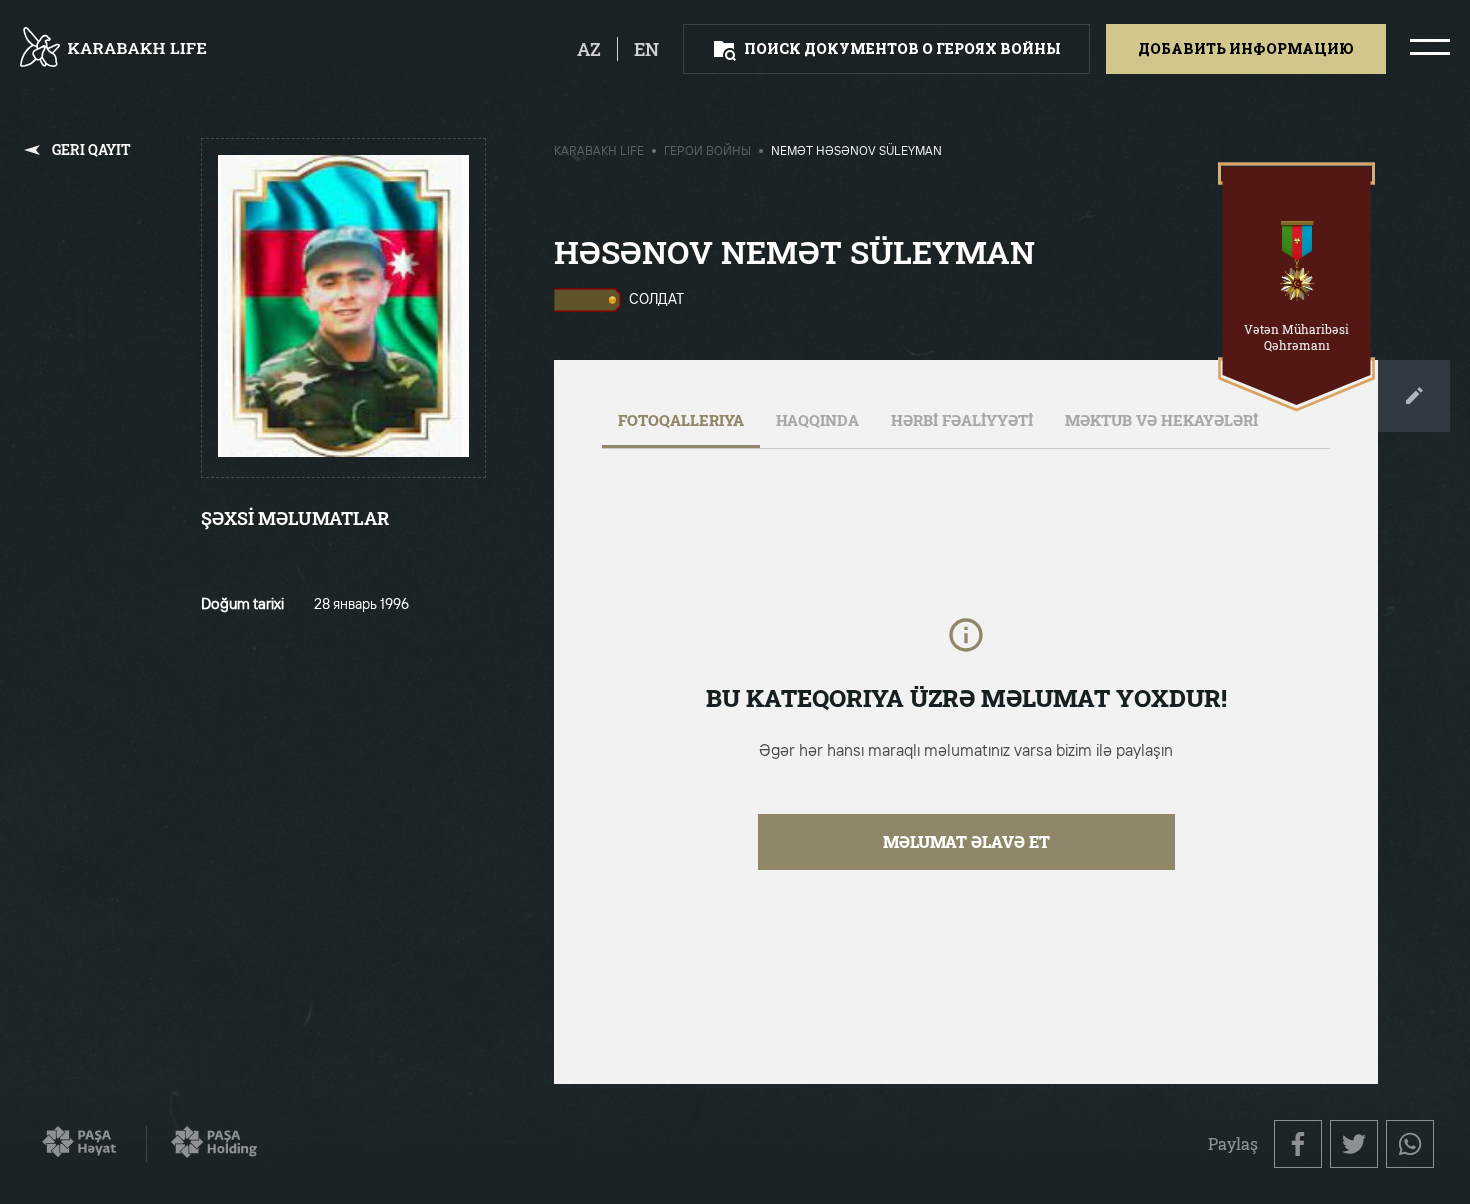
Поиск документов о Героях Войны (902, 48)
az (589, 49)
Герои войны (707, 152)
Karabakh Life (599, 152)
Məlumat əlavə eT (966, 841)
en (646, 49)
